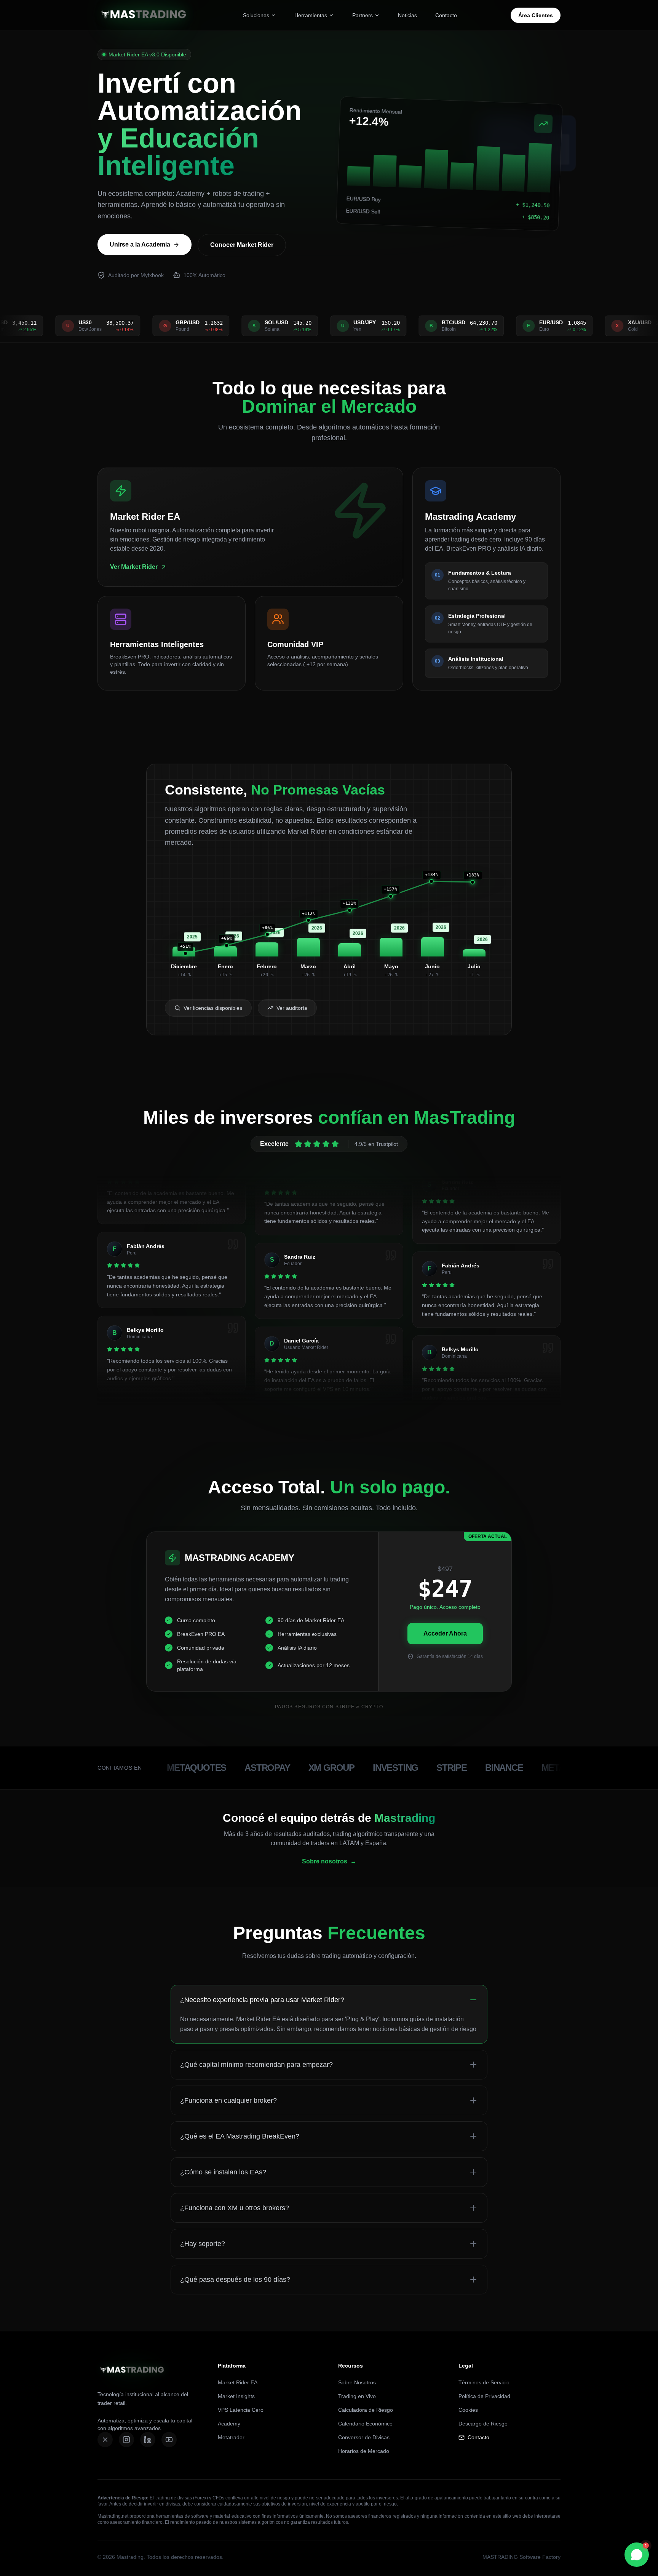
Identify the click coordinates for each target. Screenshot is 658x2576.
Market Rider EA (238, 2382)
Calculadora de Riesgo (366, 2410)
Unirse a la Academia (140, 244)
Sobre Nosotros (357, 2382)
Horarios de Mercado (364, 2451)
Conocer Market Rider (242, 245)
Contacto (446, 15)
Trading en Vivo (357, 2396)
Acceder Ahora (445, 1633)
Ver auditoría (292, 1008)
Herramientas (311, 15)
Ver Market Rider (134, 567)
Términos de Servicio (484, 2382)
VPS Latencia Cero (241, 2410)
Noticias (407, 15)
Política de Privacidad (484, 2396)
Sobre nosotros (329, 1861)
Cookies (468, 2410)
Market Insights (236, 2396)
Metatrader (231, 2437)
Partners (363, 15)
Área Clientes (536, 15)
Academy (229, 2424)
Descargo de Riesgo (483, 2424)
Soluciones (256, 15)
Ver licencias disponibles (213, 1008)
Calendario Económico (365, 2424)
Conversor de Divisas (364, 2437)
